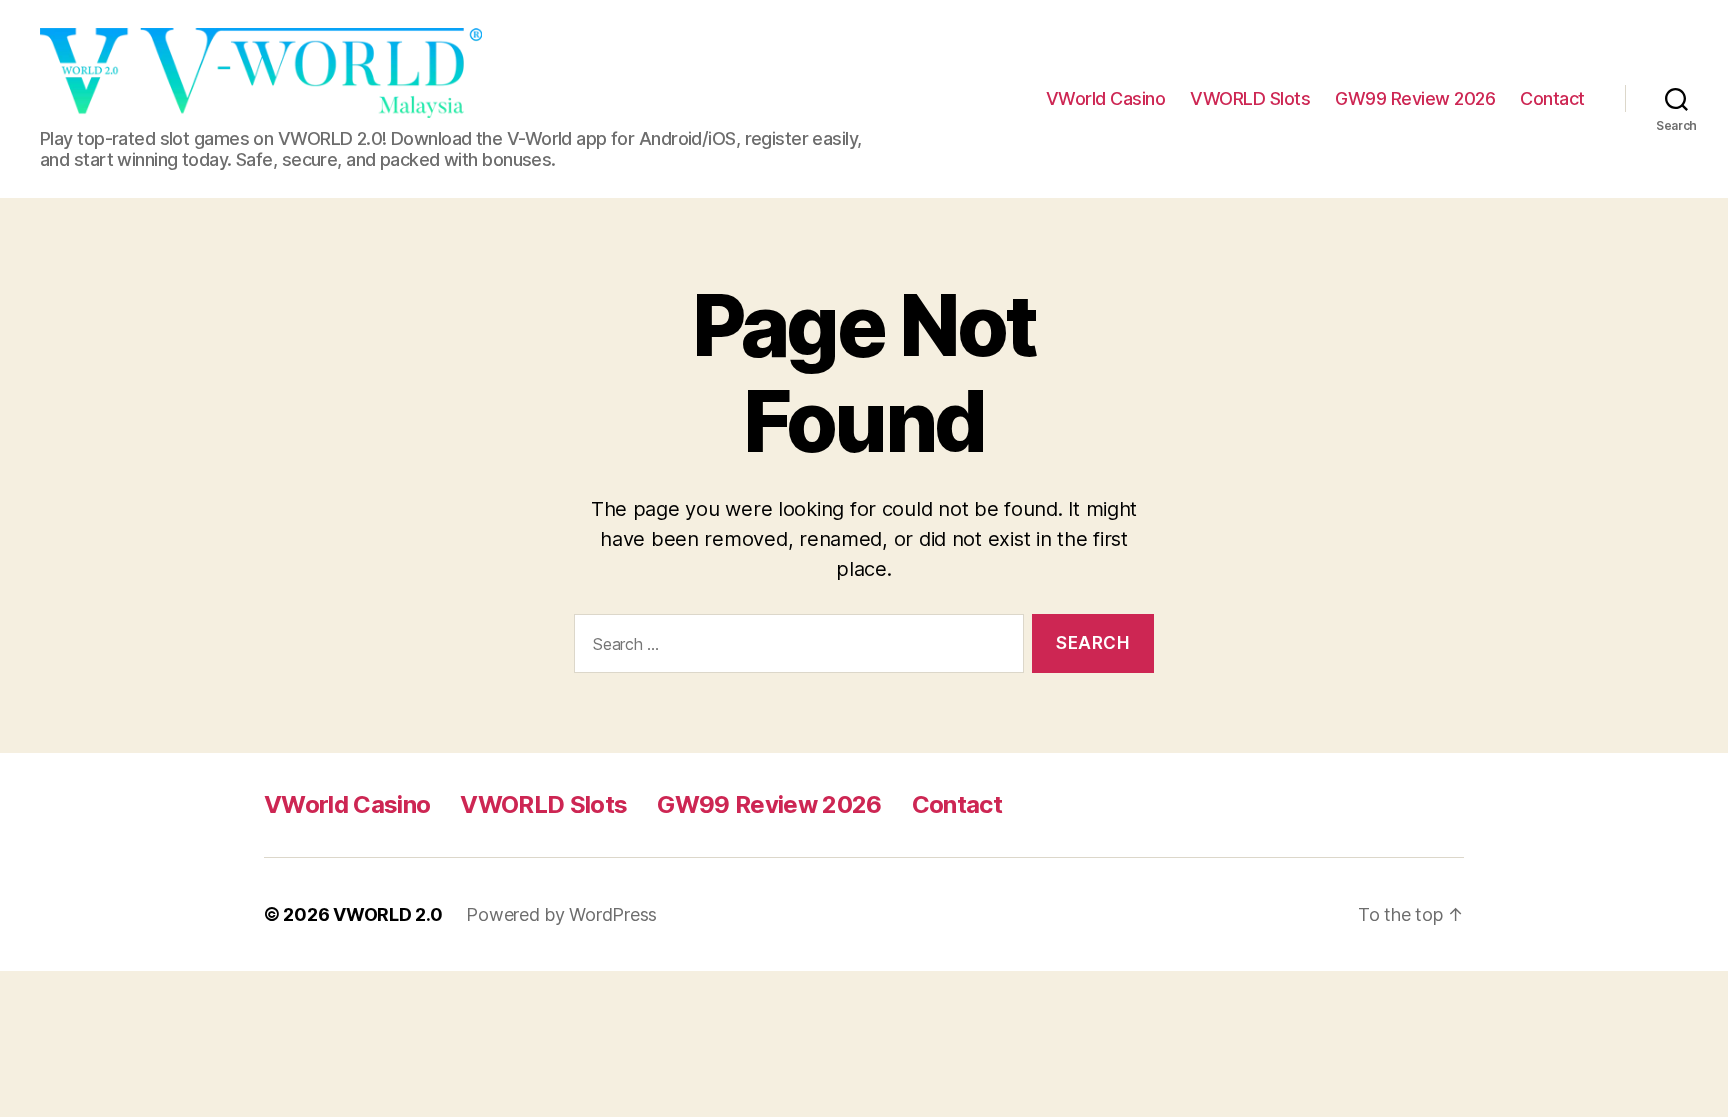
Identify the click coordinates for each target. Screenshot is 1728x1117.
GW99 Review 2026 (1415, 98)
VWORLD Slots (1250, 98)
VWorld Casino (1106, 98)
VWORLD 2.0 (387, 914)
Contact (1552, 98)
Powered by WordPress (561, 914)
